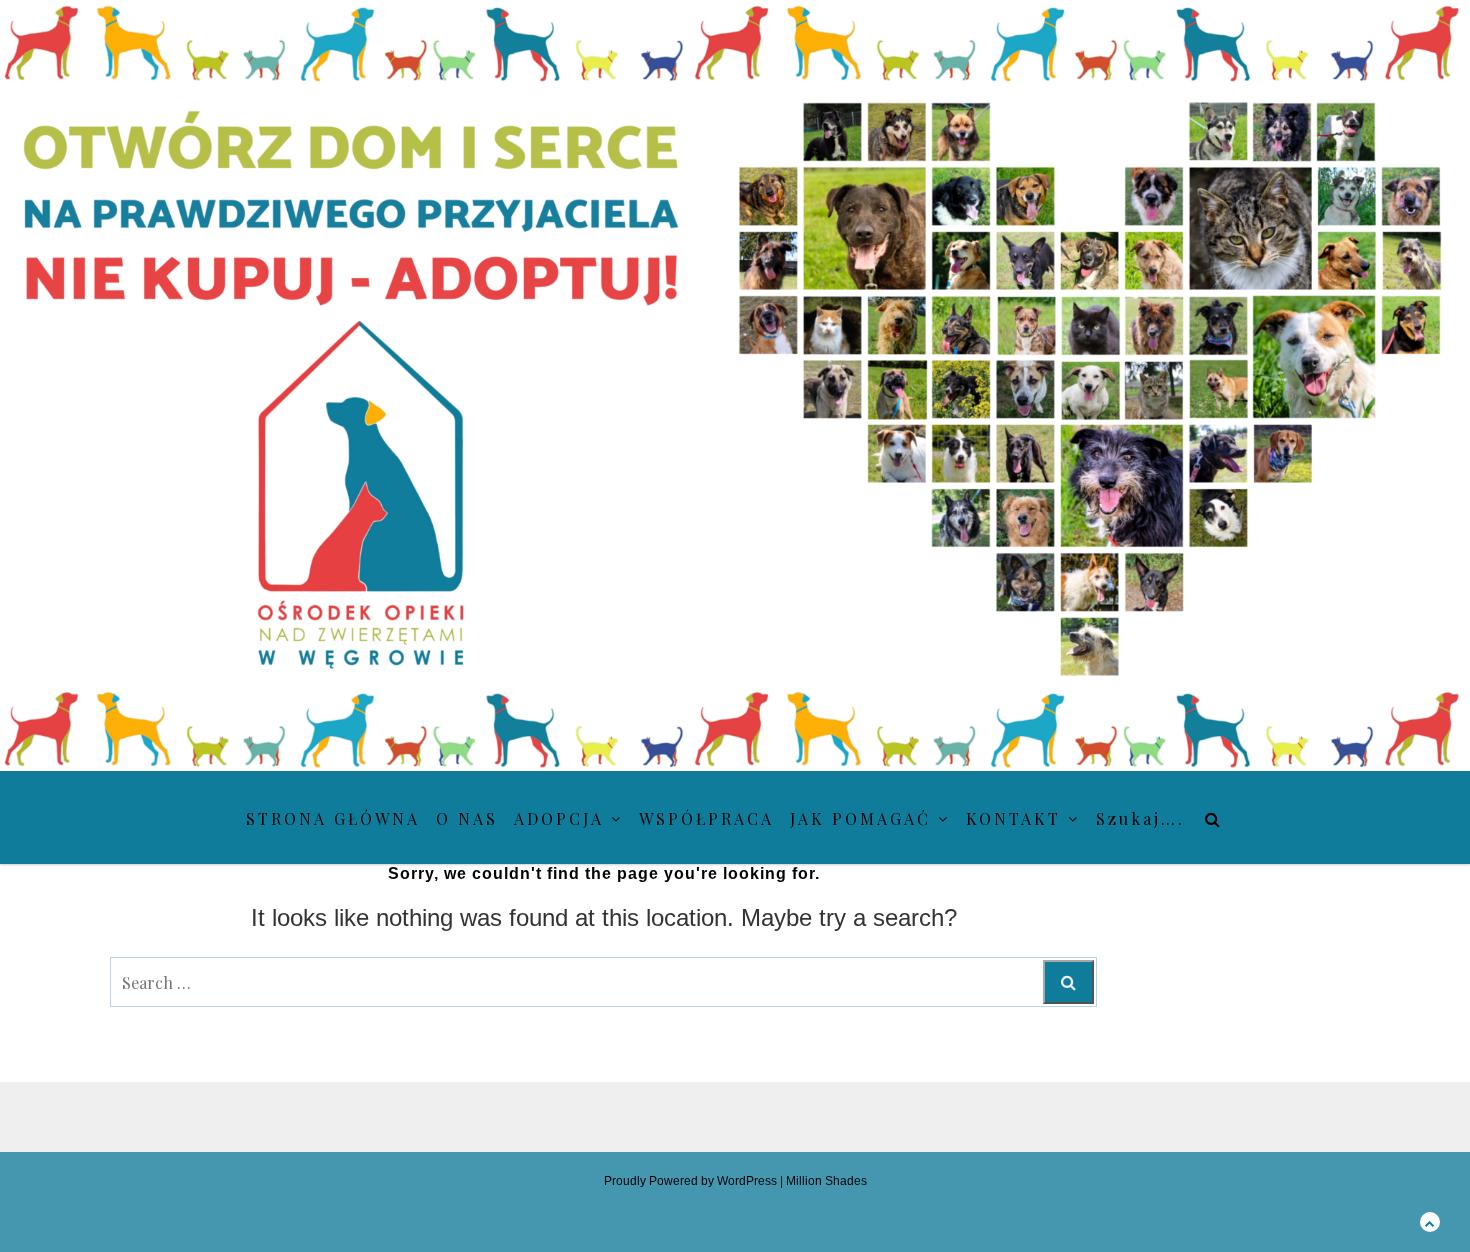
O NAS (467, 818)
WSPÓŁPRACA (706, 818)
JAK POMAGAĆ (860, 818)
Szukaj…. (1140, 818)
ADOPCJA (559, 818)
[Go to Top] (1430, 1221)
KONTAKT (1013, 818)
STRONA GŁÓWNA (333, 818)
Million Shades (826, 1181)
